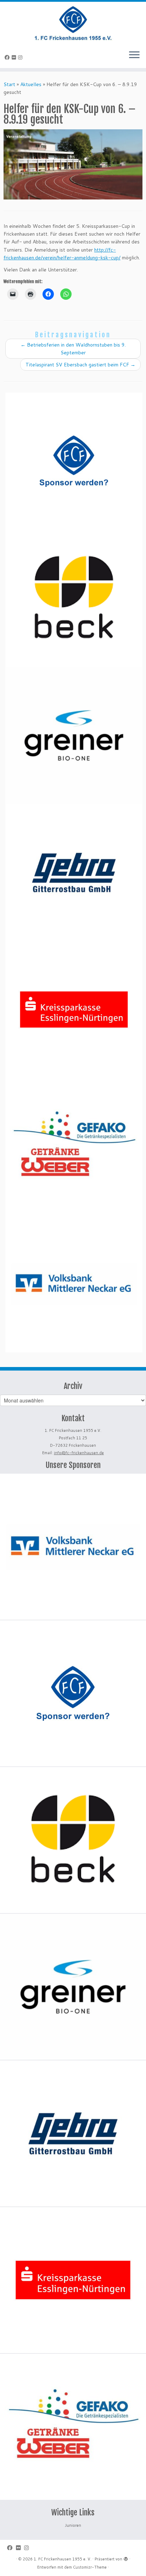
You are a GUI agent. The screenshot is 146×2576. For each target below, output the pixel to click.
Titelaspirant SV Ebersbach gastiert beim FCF (80, 365)
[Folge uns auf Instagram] (21, 57)
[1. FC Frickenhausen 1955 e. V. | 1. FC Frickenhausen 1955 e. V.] (73, 23)
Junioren (73, 2525)
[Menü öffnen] (134, 55)
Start (9, 84)
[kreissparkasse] (74, 1010)
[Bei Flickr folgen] (15, 57)
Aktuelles (31, 84)
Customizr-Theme (90, 2567)
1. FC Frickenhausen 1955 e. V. (63, 2559)
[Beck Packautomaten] (74, 598)
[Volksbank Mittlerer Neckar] (74, 1284)
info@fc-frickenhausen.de (79, 1453)
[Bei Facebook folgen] (8, 57)
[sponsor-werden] (74, 461)
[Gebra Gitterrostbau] (74, 873)
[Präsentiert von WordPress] (126, 2558)
